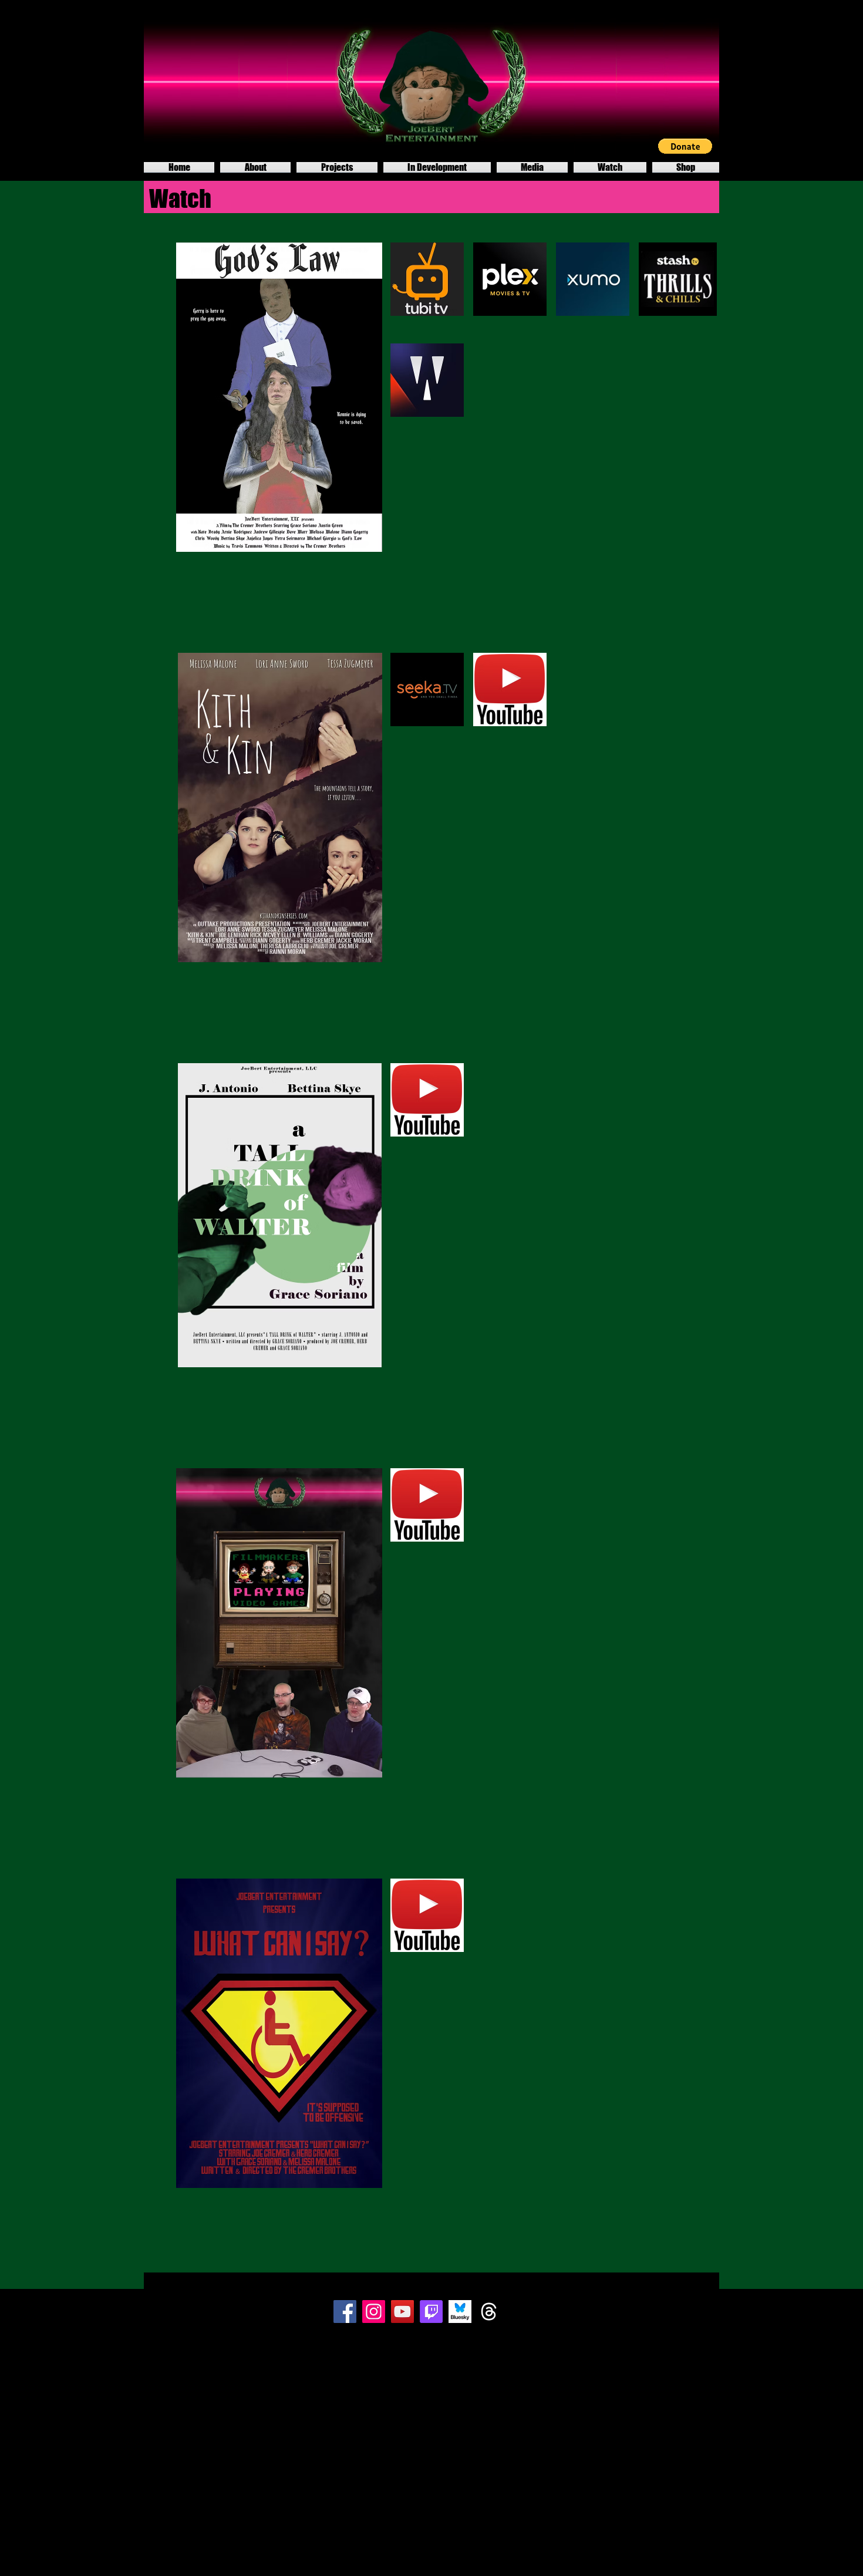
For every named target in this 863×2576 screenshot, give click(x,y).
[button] (685, 146)
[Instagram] (374, 2312)
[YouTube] (402, 2312)
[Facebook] (345, 2312)
